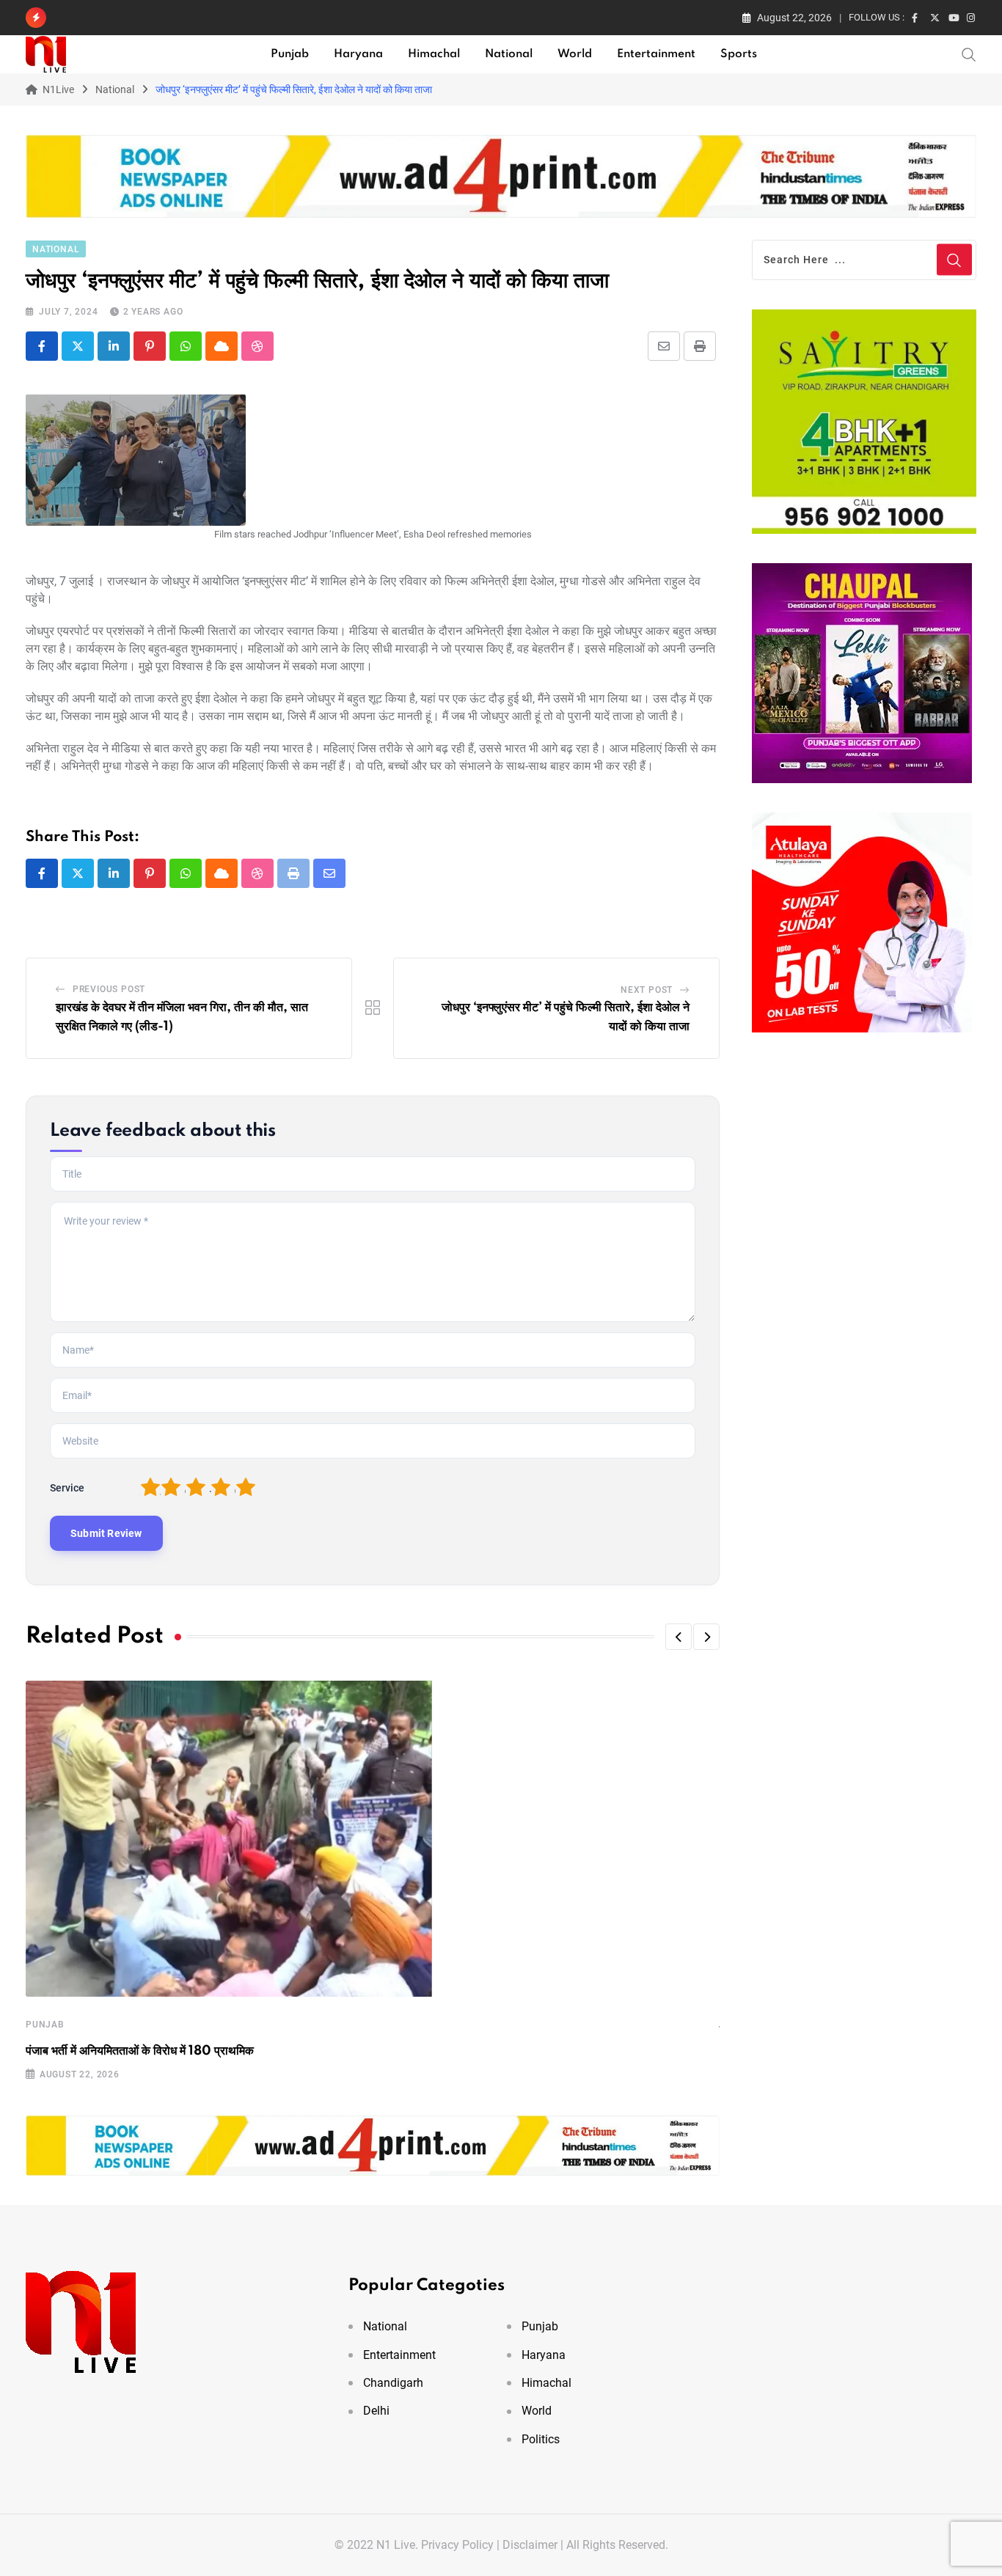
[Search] (969, 54)
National (509, 54)
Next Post (647, 990)
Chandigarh (393, 2383)
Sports (739, 54)
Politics (541, 2439)
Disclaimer (530, 2545)
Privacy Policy (457, 2545)
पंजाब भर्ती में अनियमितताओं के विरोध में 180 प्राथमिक (140, 2051)
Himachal (434, 54)
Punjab (290, 54)
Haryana (358, 54)
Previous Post (109, 989)
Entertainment (656, 54)
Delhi (376, 2411)
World (575, 54)
